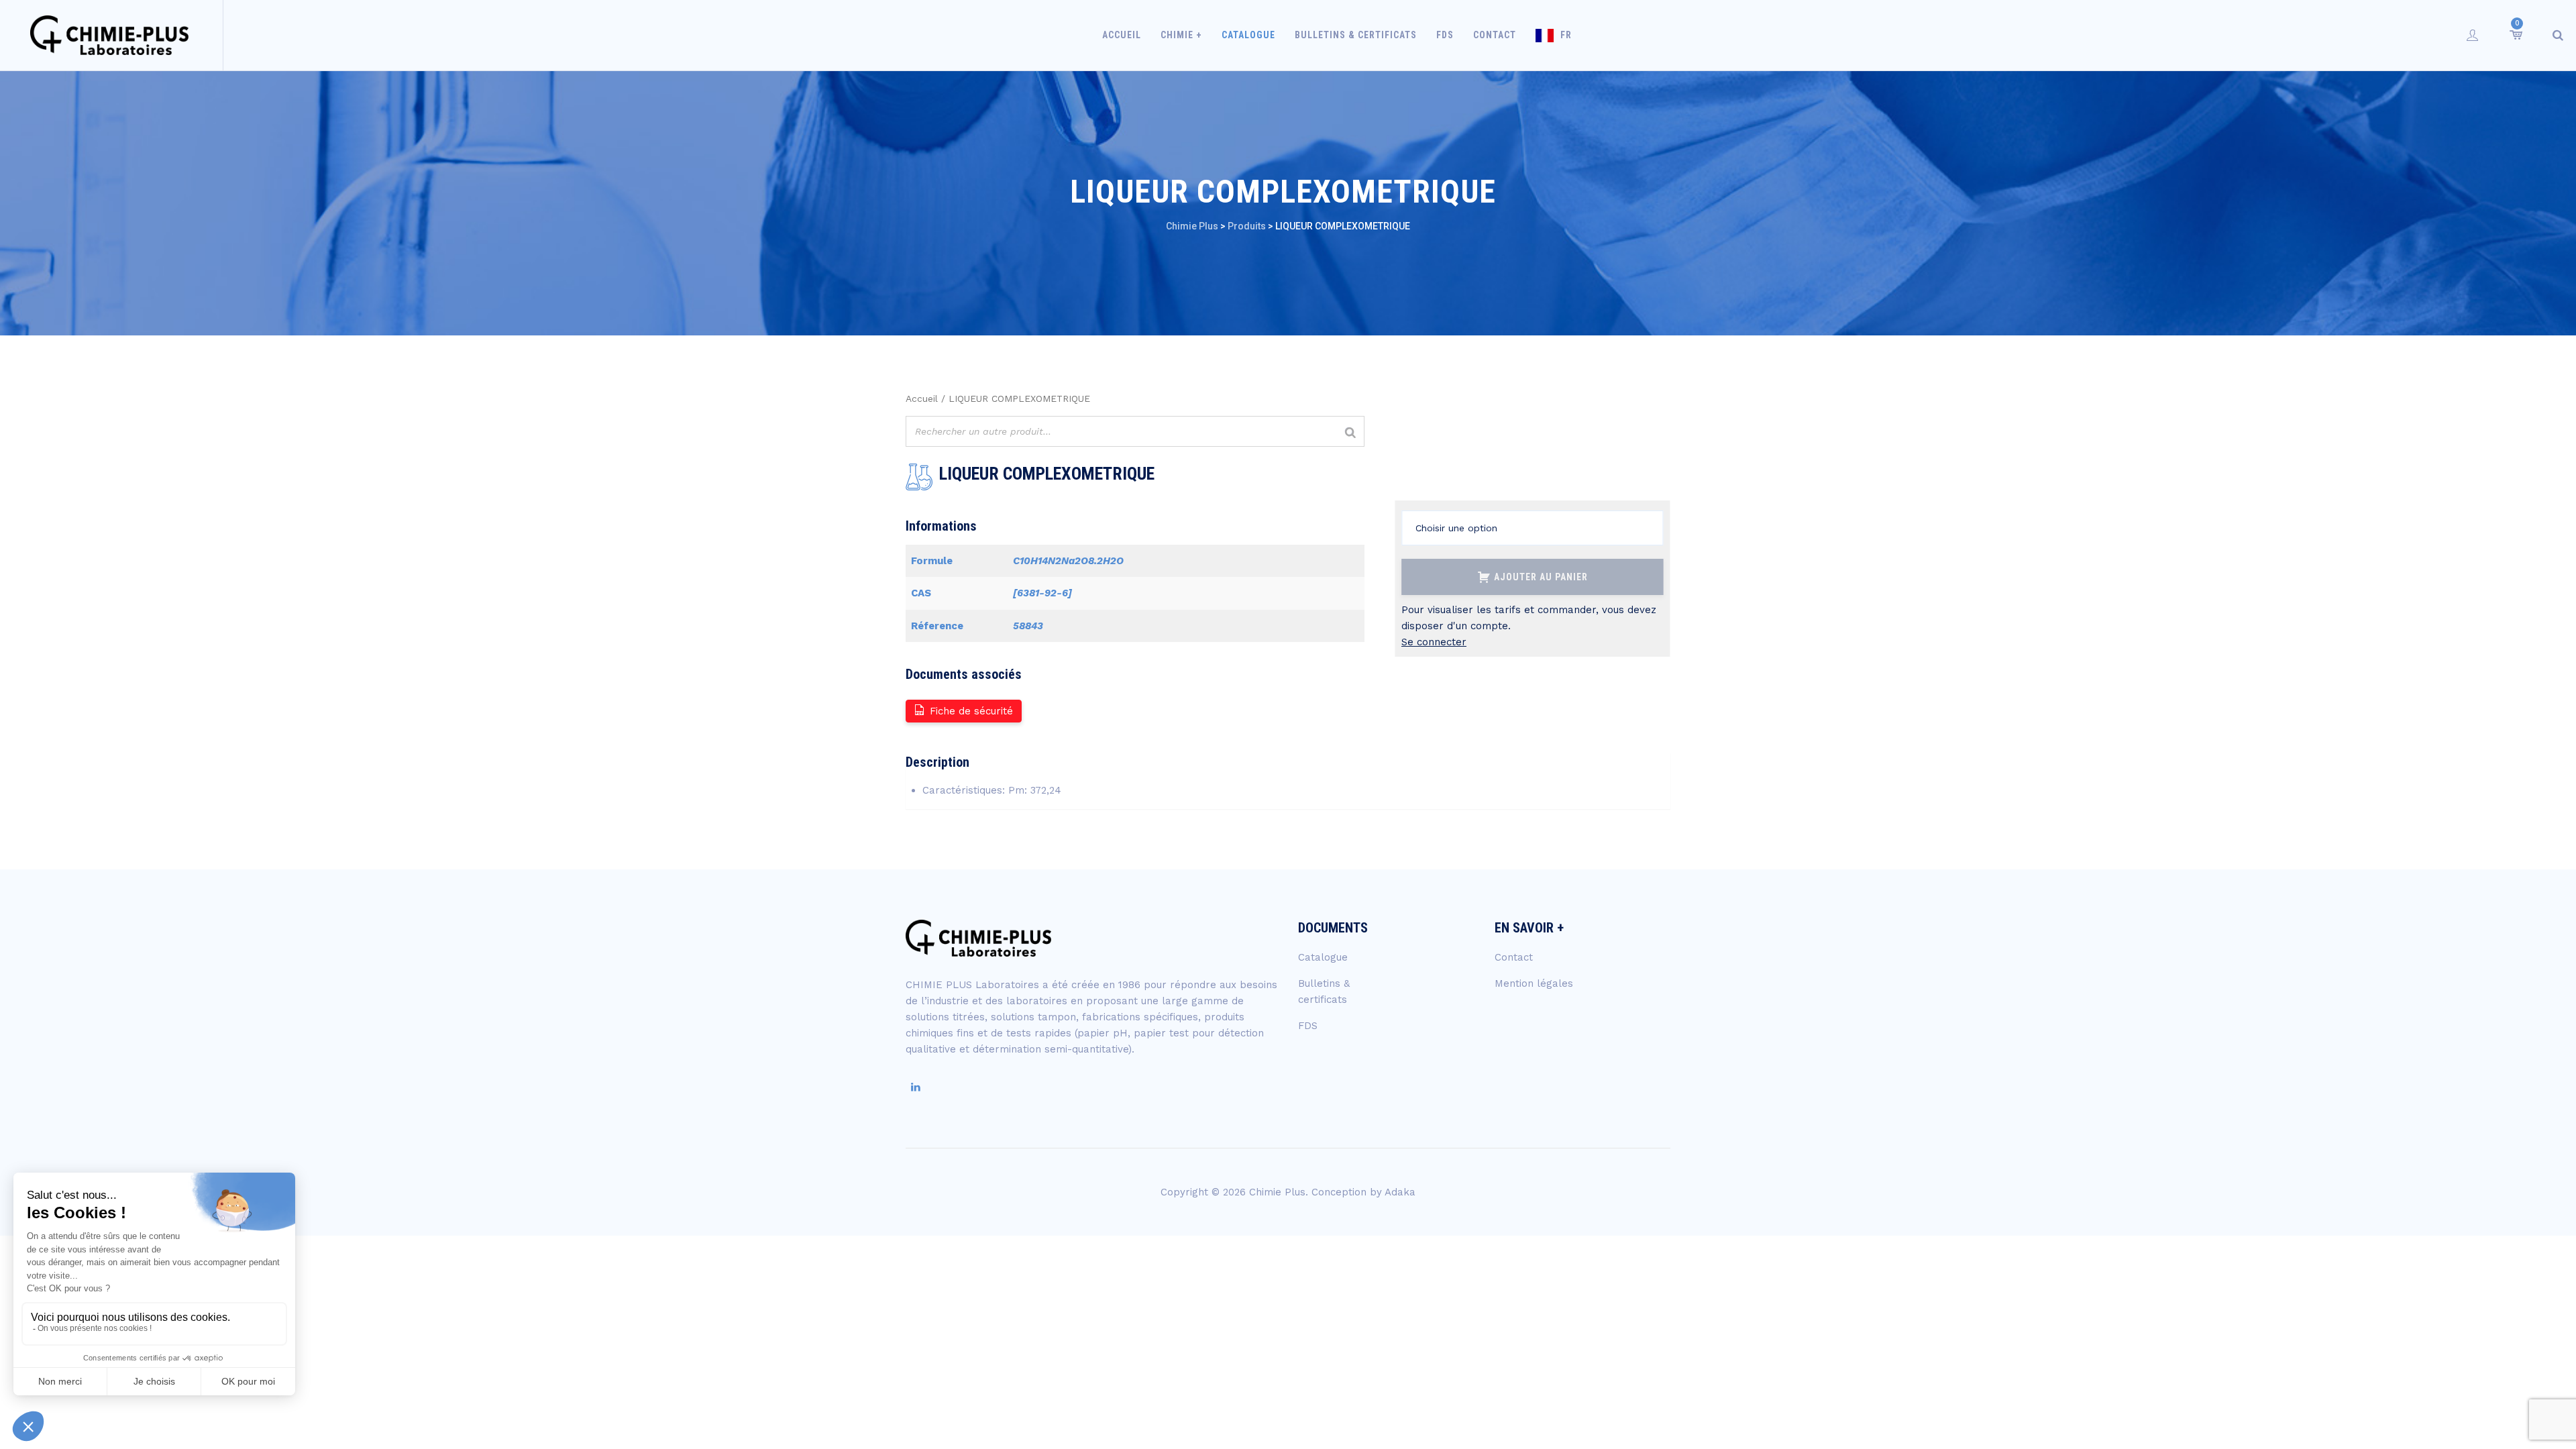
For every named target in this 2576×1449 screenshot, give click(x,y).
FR (1566, 35)
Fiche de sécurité (971, 711)
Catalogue (1248, 35)
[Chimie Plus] (110, 35)
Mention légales (1534, 983)
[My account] (2473, 35)
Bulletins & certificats (1356, 35)
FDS (1445, 35)
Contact (1495, 35)
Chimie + (1181, 35)
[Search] (2558, 35)
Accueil (1122, 35)
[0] (2515, 35)
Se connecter (1434, 642)
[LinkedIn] (916, 1087)
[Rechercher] (1350, 433)
